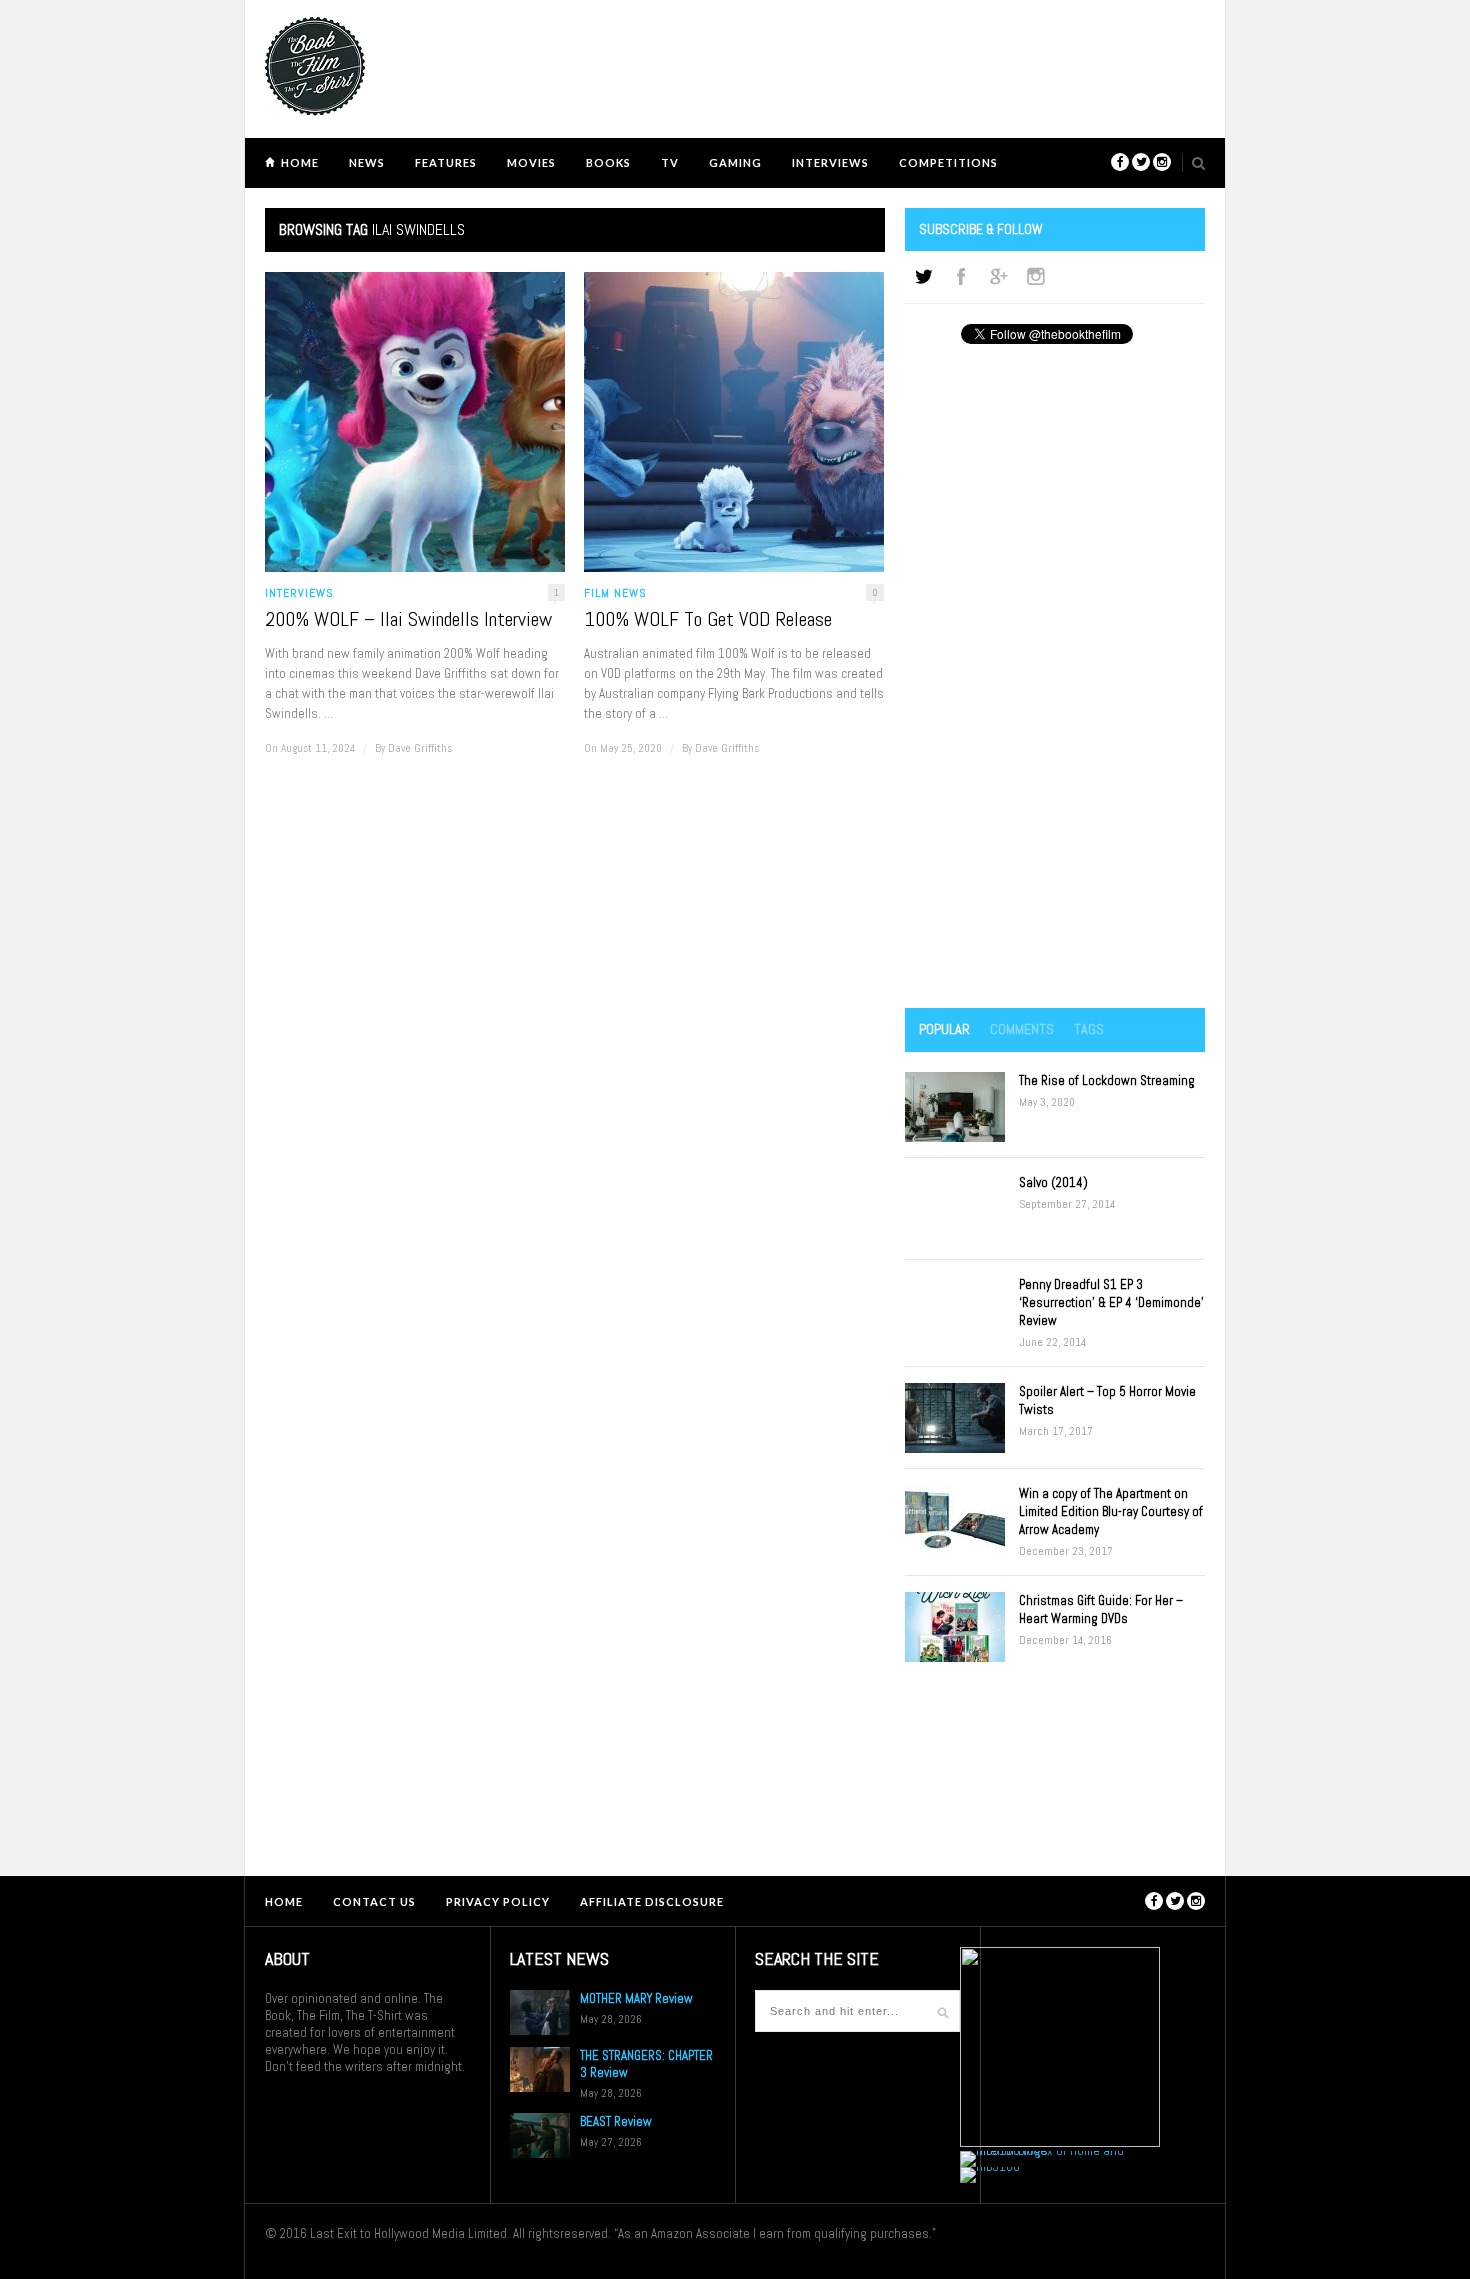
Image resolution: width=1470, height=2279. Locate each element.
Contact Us (374, 1901)
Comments (1022, 1029)
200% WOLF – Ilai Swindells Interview (408, 619)
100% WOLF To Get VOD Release (708, 619)
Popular (944, 1029)
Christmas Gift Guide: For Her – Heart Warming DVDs (1101, 1609)
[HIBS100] (990, 2166)
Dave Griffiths (420, 748)
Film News (615, 593)
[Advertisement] (1055, 678)
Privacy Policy (498, 1901)
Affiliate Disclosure (652, 1901)
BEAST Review (616, 2121)
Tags (1089, 1029)
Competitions (948, 162)
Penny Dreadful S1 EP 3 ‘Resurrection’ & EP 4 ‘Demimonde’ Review (1111, 1302)
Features (446, 162)
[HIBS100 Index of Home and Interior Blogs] (1042, 2150)
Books (608, 162)
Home (300, 162)
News (367, 162)
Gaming (735, 162)
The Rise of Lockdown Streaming (1107, 1080)
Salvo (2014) (1053, 1182)
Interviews (830, 162)
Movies (531, 162)
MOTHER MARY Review (636, 1998)
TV (670, 162)
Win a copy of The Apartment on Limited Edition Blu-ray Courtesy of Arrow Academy (1111, 1511)
